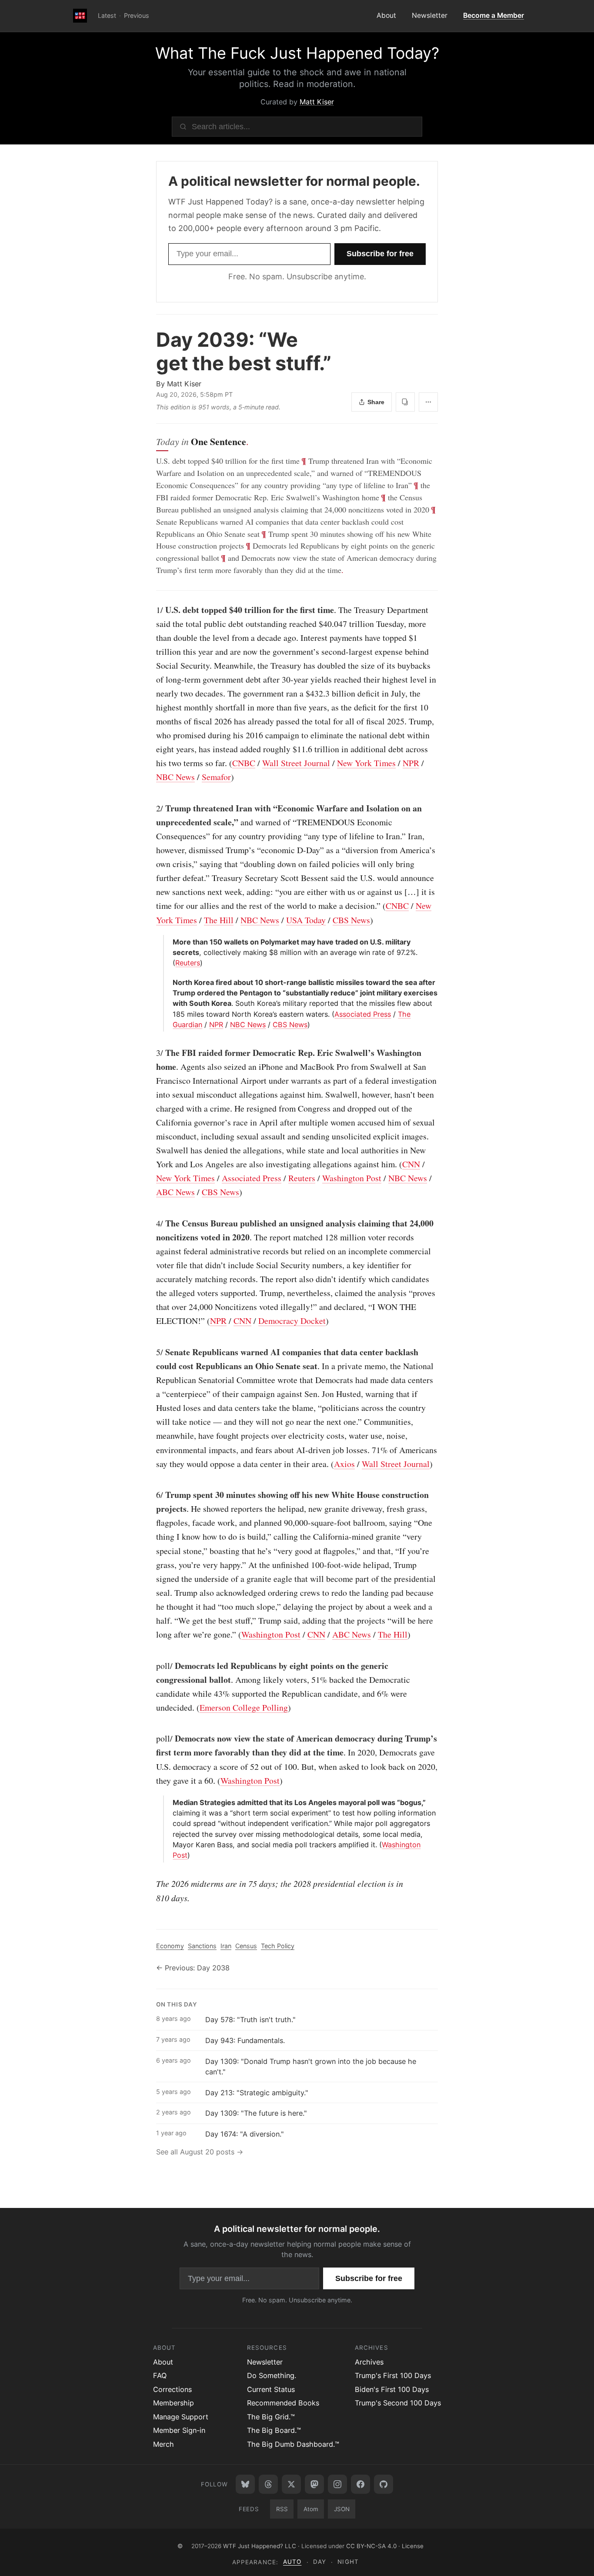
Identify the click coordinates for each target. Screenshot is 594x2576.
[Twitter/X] (291, 2484)
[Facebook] (360, 2484)
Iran (226, 1946)
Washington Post (352, 1178)
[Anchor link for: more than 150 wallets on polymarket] (169, 942)
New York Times (366, 763)
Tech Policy (278, 1946)
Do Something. (272, 2375)
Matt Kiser (317, 102)
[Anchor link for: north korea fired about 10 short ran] (169, 982)
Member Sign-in (179, 2430)
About (386, 15)
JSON (342, 2509)
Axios (344, 1464)
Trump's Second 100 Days (398, 2403)
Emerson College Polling (244, 1707)
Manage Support (181, 2417)
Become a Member (494, 15)
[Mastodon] (314, 2484)
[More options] (428, 402)
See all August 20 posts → (200, 2152)
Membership (174, 2403)
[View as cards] (405, 402)
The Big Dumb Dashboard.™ (293, 2444)
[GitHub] (384, 2484)
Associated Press (363, 1014)
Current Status (271, 2389)
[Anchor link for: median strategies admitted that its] (169, 1802)
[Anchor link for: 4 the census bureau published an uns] (152, 1223)
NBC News (175, 777)
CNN (411, 1164)
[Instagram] (337, 2484)
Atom (311, 2509)
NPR (411, 763)
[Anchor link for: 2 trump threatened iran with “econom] (152, 808)
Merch (164, 2444)
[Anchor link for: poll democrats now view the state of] (152, 1739)
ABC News (175, 1192)
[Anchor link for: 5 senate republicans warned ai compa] (152, 1352)
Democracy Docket (292, 1321)
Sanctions (202, 1946)
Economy (170, 1946)
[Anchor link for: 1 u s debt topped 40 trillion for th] (152, 610)
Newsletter (430, 15)
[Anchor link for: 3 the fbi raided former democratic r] (152, 1053)
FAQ (160, 2375)
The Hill (219, 920)
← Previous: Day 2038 (193, 1968)
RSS (282, 2509)
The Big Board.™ (274, 2430)
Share (376, 402)
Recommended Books (283, 2403)
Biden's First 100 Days (392, 2389)
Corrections (172, 2389)
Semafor (216, 777)
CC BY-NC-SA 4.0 (371, 2546)
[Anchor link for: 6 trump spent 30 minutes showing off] (152, 1495)
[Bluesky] (245, 2484)
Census (246, 1946)
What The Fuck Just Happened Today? (297, 53)
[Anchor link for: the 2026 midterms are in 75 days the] (152, 1883)
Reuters (188, 963)
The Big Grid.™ (271, 2417)
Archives (369, 2362)
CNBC (244, 763)
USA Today (306, 920)
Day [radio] (320, 2562)
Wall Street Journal (296, 763)
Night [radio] (348, 2562)
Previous (137, 15)
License (413, 2546)
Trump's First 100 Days (393, 2375)
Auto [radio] (292, 2562)
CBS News (351, 920)
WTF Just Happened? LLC (260, 2546)
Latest (107, 15)
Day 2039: (244, 351)
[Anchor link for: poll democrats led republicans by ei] (152, 1666)
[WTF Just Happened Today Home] (80, 16)
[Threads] (268, 2484)
